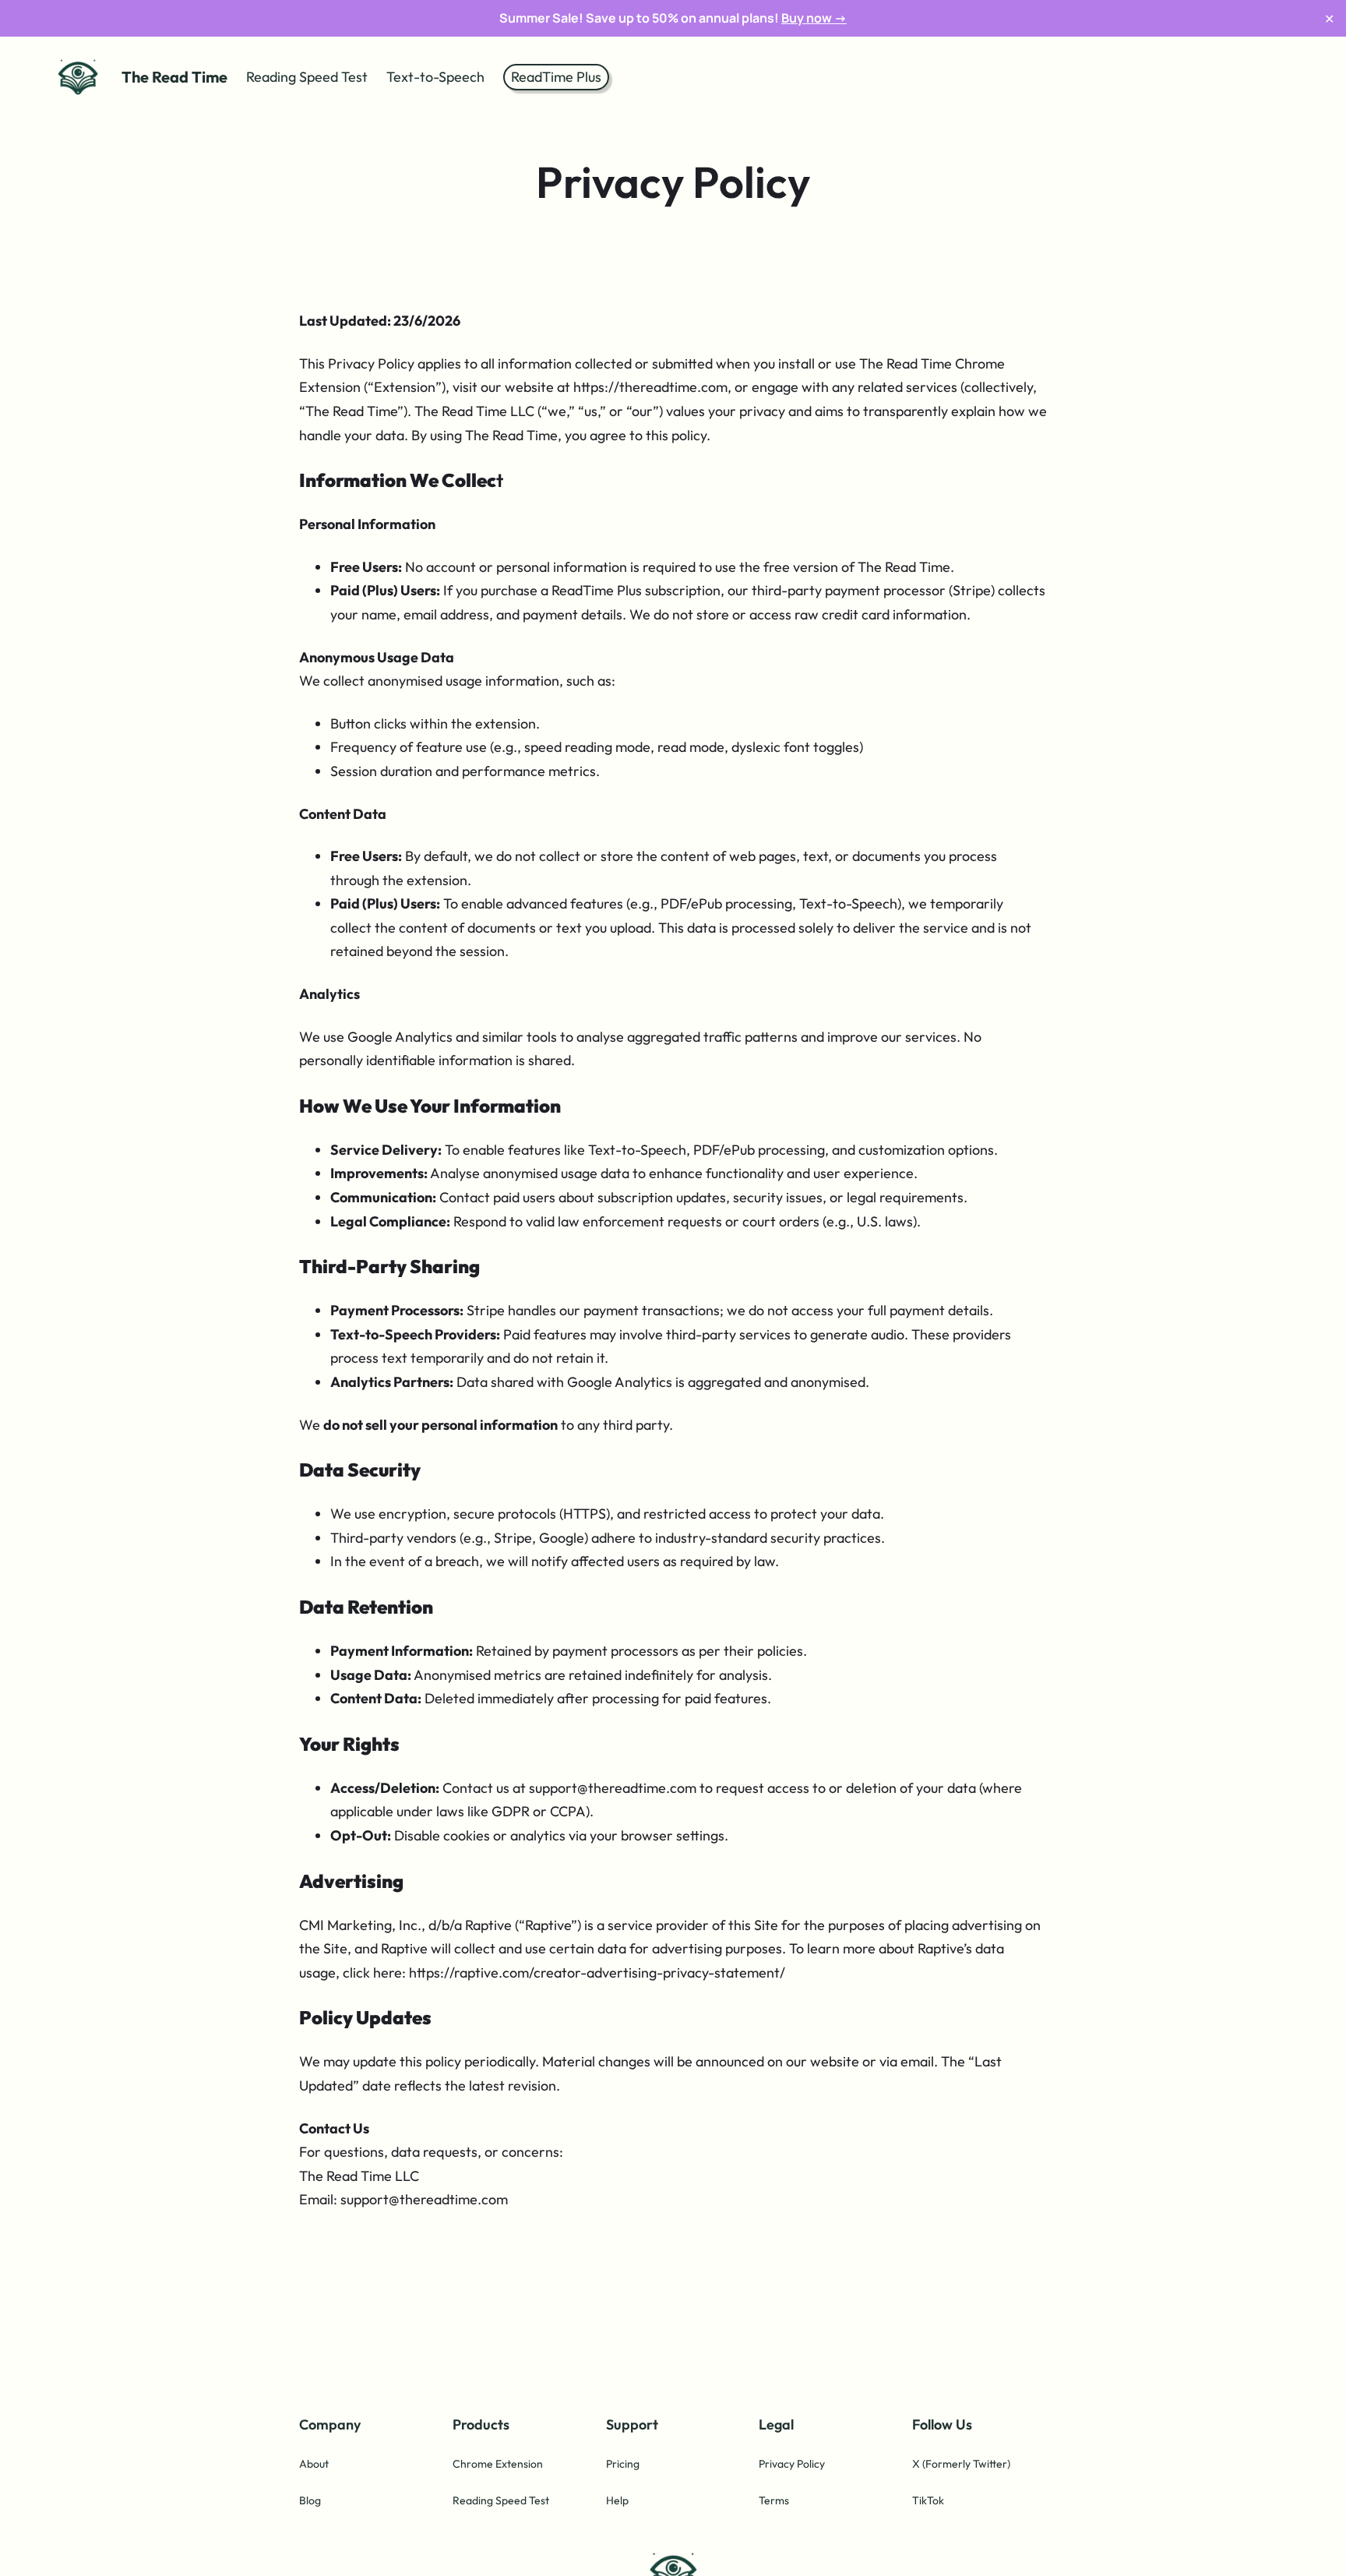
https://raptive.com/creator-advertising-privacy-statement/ (597, 1973)
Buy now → (814, 18)
